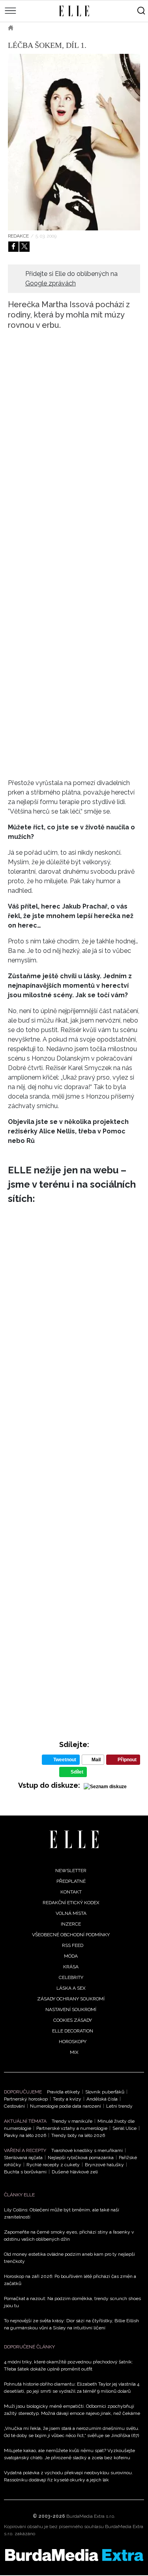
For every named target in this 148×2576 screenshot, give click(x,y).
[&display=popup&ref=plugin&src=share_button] (13, 247)
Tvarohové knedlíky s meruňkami (87, 2150)
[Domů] (74, 1839)
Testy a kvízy (67, 2099)
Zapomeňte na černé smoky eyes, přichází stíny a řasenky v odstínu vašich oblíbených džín (69, 2236)
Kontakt (71, 1892)
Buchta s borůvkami (25, 2172)
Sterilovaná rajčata (23, 2158)
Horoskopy (73, 2042)
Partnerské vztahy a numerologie (72, 2128)
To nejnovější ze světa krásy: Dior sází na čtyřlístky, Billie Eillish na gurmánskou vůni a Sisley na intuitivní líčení (71, 2324)
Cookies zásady (73, 2020)
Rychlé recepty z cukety (53, 2165)
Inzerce (71, 1924)
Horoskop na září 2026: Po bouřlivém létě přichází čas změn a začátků (70, 2280)
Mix (74, 2052)
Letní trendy (119, 2106)
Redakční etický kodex (71, 1903)
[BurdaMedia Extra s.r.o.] (74, 2555)
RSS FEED (73, 1945)
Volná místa (71, 1913)
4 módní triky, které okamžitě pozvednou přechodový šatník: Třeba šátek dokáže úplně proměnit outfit (68, 2365)
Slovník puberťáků (105, 2092)
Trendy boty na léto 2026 (78, 2135)
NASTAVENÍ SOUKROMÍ (71, 2009)
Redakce (18, 236)
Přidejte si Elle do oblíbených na (71, 279)
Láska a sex (71, 1988)
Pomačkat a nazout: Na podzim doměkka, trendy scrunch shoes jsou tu (72, 2302)
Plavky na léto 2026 (25, 2135)
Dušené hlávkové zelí (75, 2172)
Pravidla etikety (64, 2092)
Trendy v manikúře (72, 2121)
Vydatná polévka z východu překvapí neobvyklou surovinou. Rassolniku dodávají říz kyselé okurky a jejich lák (68, 2476)
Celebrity (38, 28)
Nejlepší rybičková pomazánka (81, 2158)
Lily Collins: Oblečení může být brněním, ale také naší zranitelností (62, 2213)
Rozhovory (79, 28)
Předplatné (71, 1881)
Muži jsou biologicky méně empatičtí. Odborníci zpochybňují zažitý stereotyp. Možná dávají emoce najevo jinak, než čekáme (72, 2410)
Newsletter (71, 1871)
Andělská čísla (102, 2099)
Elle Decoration (73, 2031)
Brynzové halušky (104, 2165)
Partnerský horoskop (26, 2099)
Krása (71, 1967)
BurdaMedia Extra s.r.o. (91, 2516)
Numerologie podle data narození (66, 2106)
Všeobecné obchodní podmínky (71, 1935)
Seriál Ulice (125, 2128)
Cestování (14, 2106)
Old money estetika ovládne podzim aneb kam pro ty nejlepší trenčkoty (69, 2258)
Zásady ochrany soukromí (71, 1999)
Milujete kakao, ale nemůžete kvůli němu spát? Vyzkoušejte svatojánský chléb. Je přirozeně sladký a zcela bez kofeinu (69, 2454)
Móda (71, 1956)
